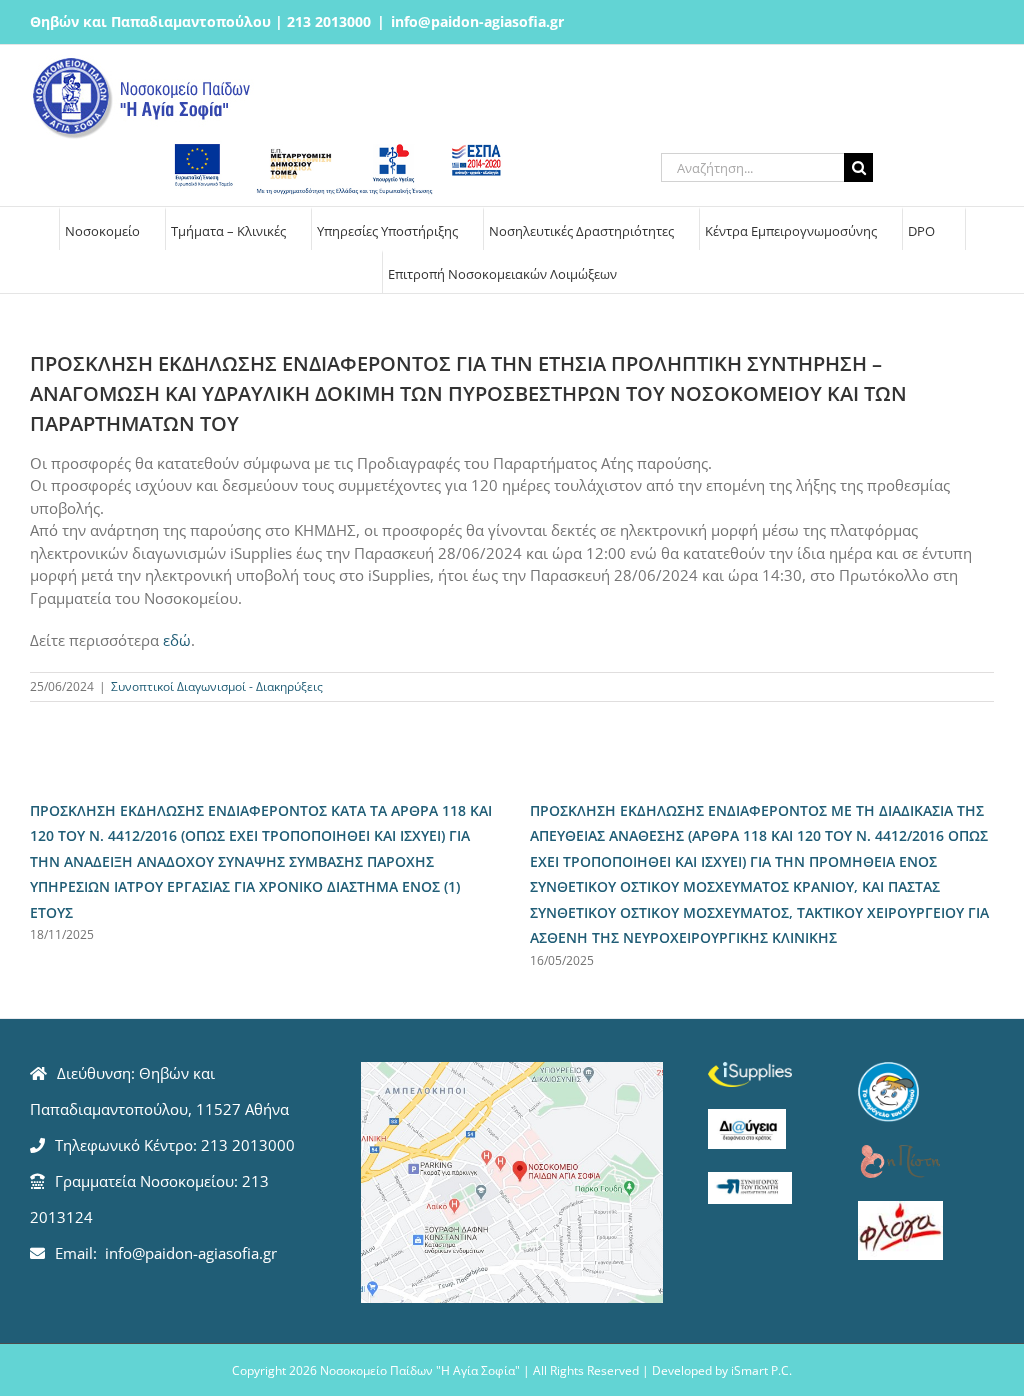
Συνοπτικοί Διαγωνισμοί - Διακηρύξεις (217, 686)
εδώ (177, 640)
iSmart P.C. (761, 1370)
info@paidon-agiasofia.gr (477, 21)
